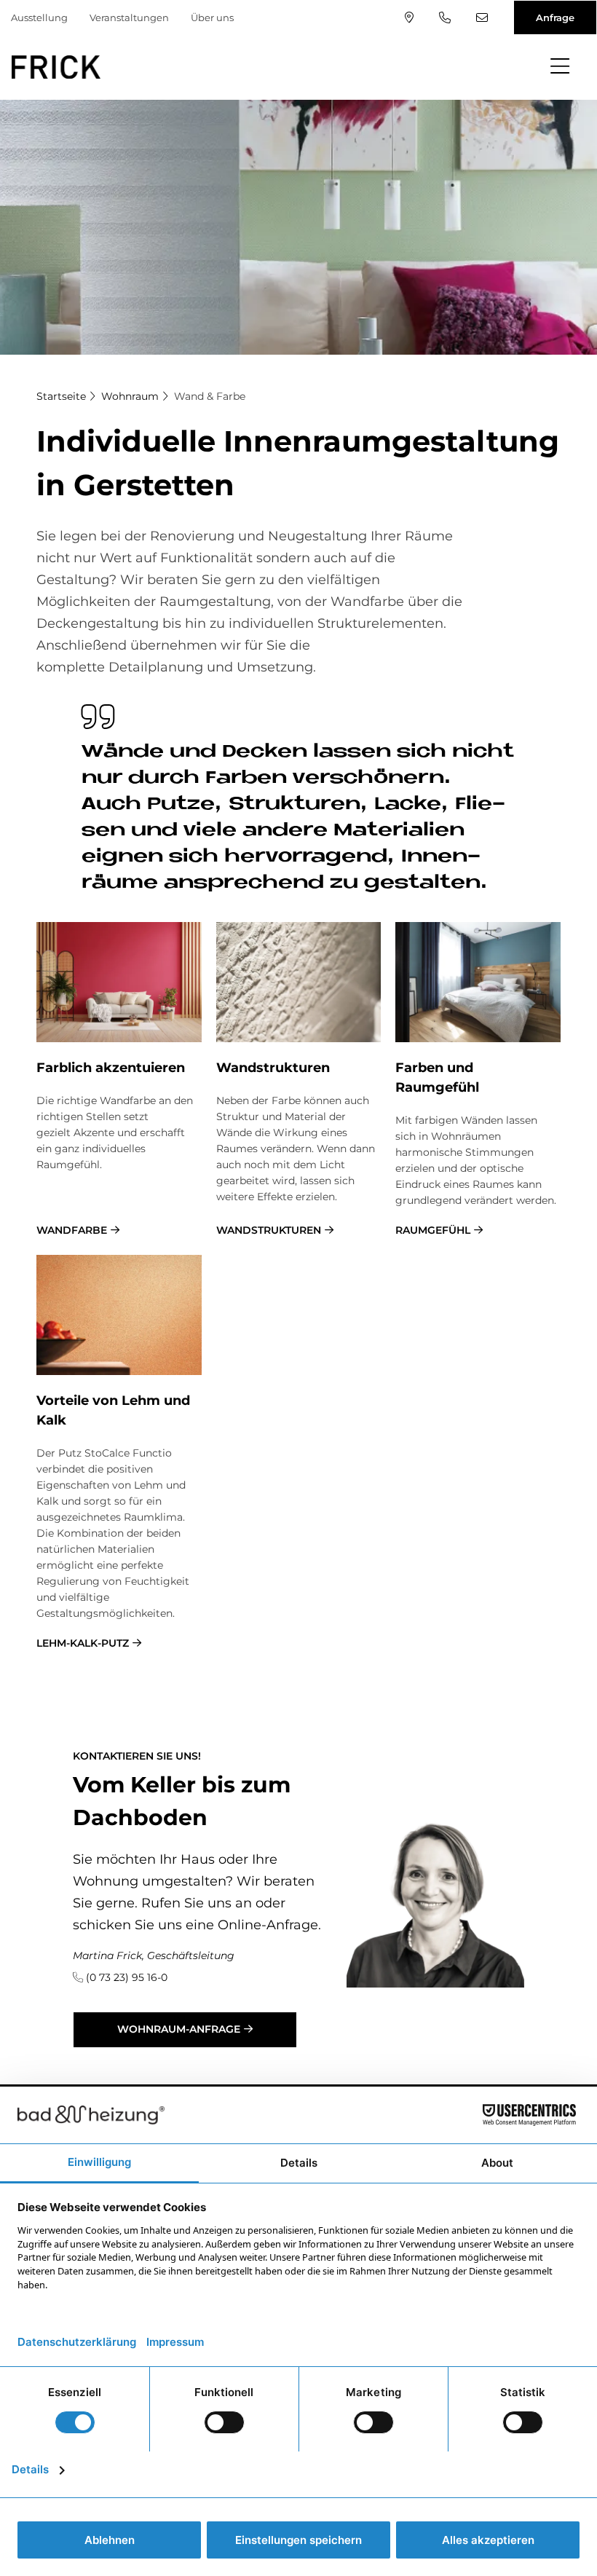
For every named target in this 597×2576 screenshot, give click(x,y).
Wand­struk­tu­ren (273, 1068)
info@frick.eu (484, 17)
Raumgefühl (433, 1230)
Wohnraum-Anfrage (179, 2029)
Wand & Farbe (210, 396)
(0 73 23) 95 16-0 (447, 17)
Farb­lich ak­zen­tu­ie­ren (111, 1068)
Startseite (61, 396)
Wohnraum (130, 396)
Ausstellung (39, 17)
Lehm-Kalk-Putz (83, 1643)
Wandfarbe (72, 1230)
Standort (411, 17)
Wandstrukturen (269, 1230)
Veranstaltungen (129, 17)
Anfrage (555, 17)
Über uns (212, 17)
